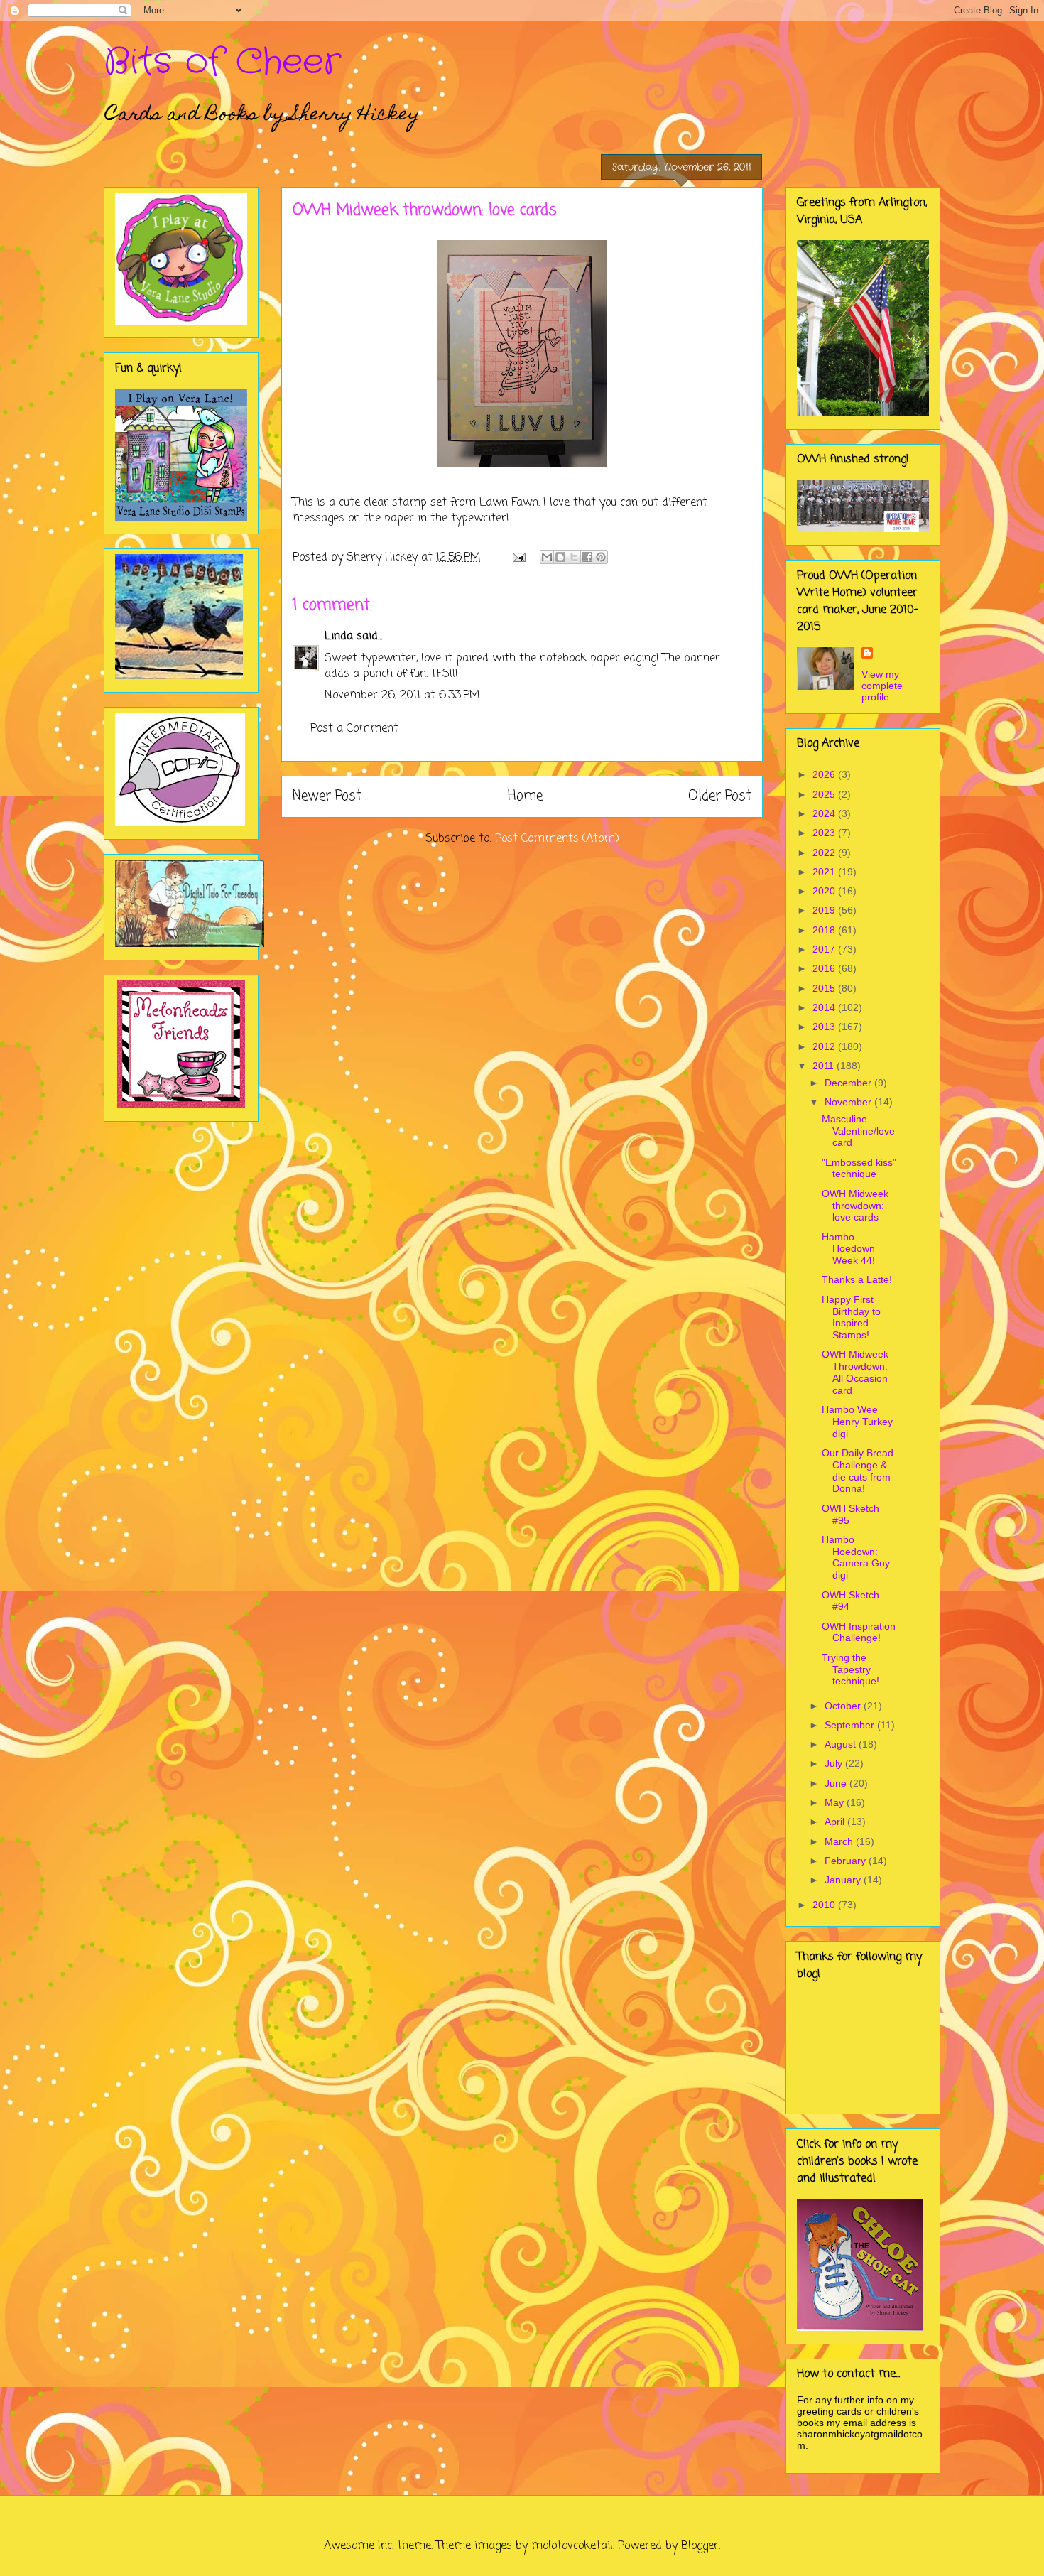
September (851, 1725)
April (836, 1822)
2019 (825, 910)
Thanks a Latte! (857, 1279)
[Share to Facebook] (587, 557)
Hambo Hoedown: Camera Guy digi (856, 1557)
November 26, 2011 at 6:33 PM (402, 696)
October (844, 1706)
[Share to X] (574, 557)
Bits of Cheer (222, 63)
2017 (825, 949)
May (836, 1802)
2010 (825, 1905)
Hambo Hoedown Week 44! (848, 1249)
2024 (825, 813)
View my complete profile (882, 686)
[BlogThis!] (560, 557)
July (835, 1763)
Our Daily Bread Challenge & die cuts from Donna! (858, 1471)
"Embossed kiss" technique (859, 1168)
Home (525, 796)
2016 (825, 968)
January (844, 1880)
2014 (825, 1007)
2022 (825, 853)
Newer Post (327, 796)
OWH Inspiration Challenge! (859, 1632)
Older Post (720, 796)
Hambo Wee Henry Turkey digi (857, 1422)
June (837, 1783)
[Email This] (547, 557)
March (840, 1841)
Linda (339, 637)
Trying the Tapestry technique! (850, 1669)
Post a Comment (354, 729)
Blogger (700, 2546)
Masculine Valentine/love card (858, 1131)
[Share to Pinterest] (601, 557)
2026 (825, 774)
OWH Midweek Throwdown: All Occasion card (855, 1372)
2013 (825, 1027)
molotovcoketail (572, 2546)
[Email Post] (518, 558)
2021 (825, 872)
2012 (825, 1046)
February (847, 1861)
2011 (825, 1066)
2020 (825, 891)
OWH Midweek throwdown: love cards (855, 1206)
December (849, 1083)
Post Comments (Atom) (557, 839)
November (849, 1102)
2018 (825, 930)
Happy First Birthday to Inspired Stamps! (851, 1317)
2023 (825, 833)
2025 (825, 794)
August (842, 1744)
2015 (825, 988)
